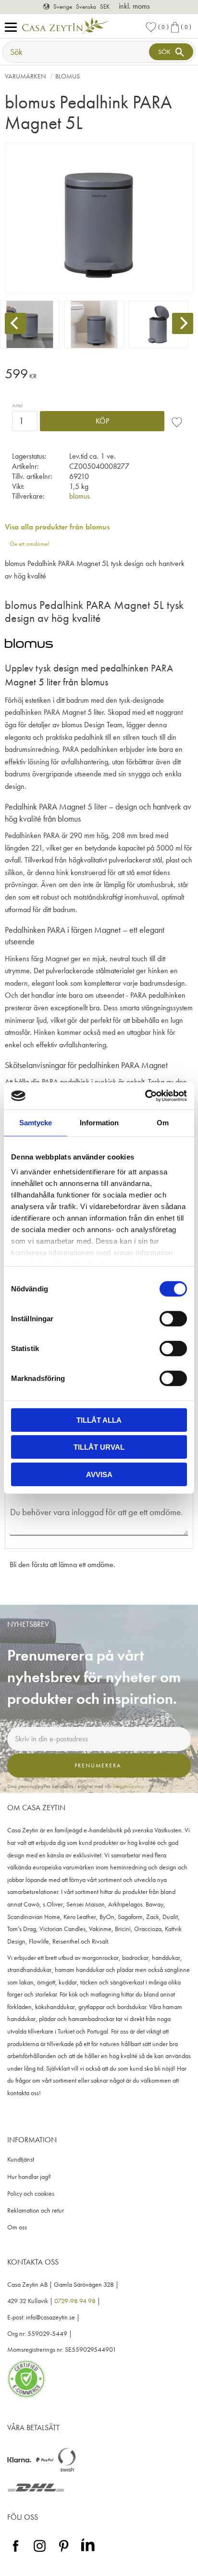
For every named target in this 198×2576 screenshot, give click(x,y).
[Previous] (15, 323)
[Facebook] (16, 2552)
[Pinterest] (64, 2552)
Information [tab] (99, 1122)
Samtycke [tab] (36, 1122)
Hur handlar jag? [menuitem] (29, 2177)
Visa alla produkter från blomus (57, 527)
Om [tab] (163, 1122)
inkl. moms (134, 6)
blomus (80, 496)
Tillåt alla (99, 1420)
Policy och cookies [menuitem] (31, 2194)
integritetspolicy (128, 1786)
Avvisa (99, 1474)
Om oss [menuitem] (17, 2227)
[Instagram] (40, 2552)
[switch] (173, 1318)
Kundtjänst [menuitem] (21, 2159)
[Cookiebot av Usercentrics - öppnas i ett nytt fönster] (145, 1096)
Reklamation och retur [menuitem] (36, 2210)
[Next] (183, 323)
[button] (13, 28)
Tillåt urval (99, 1447)
